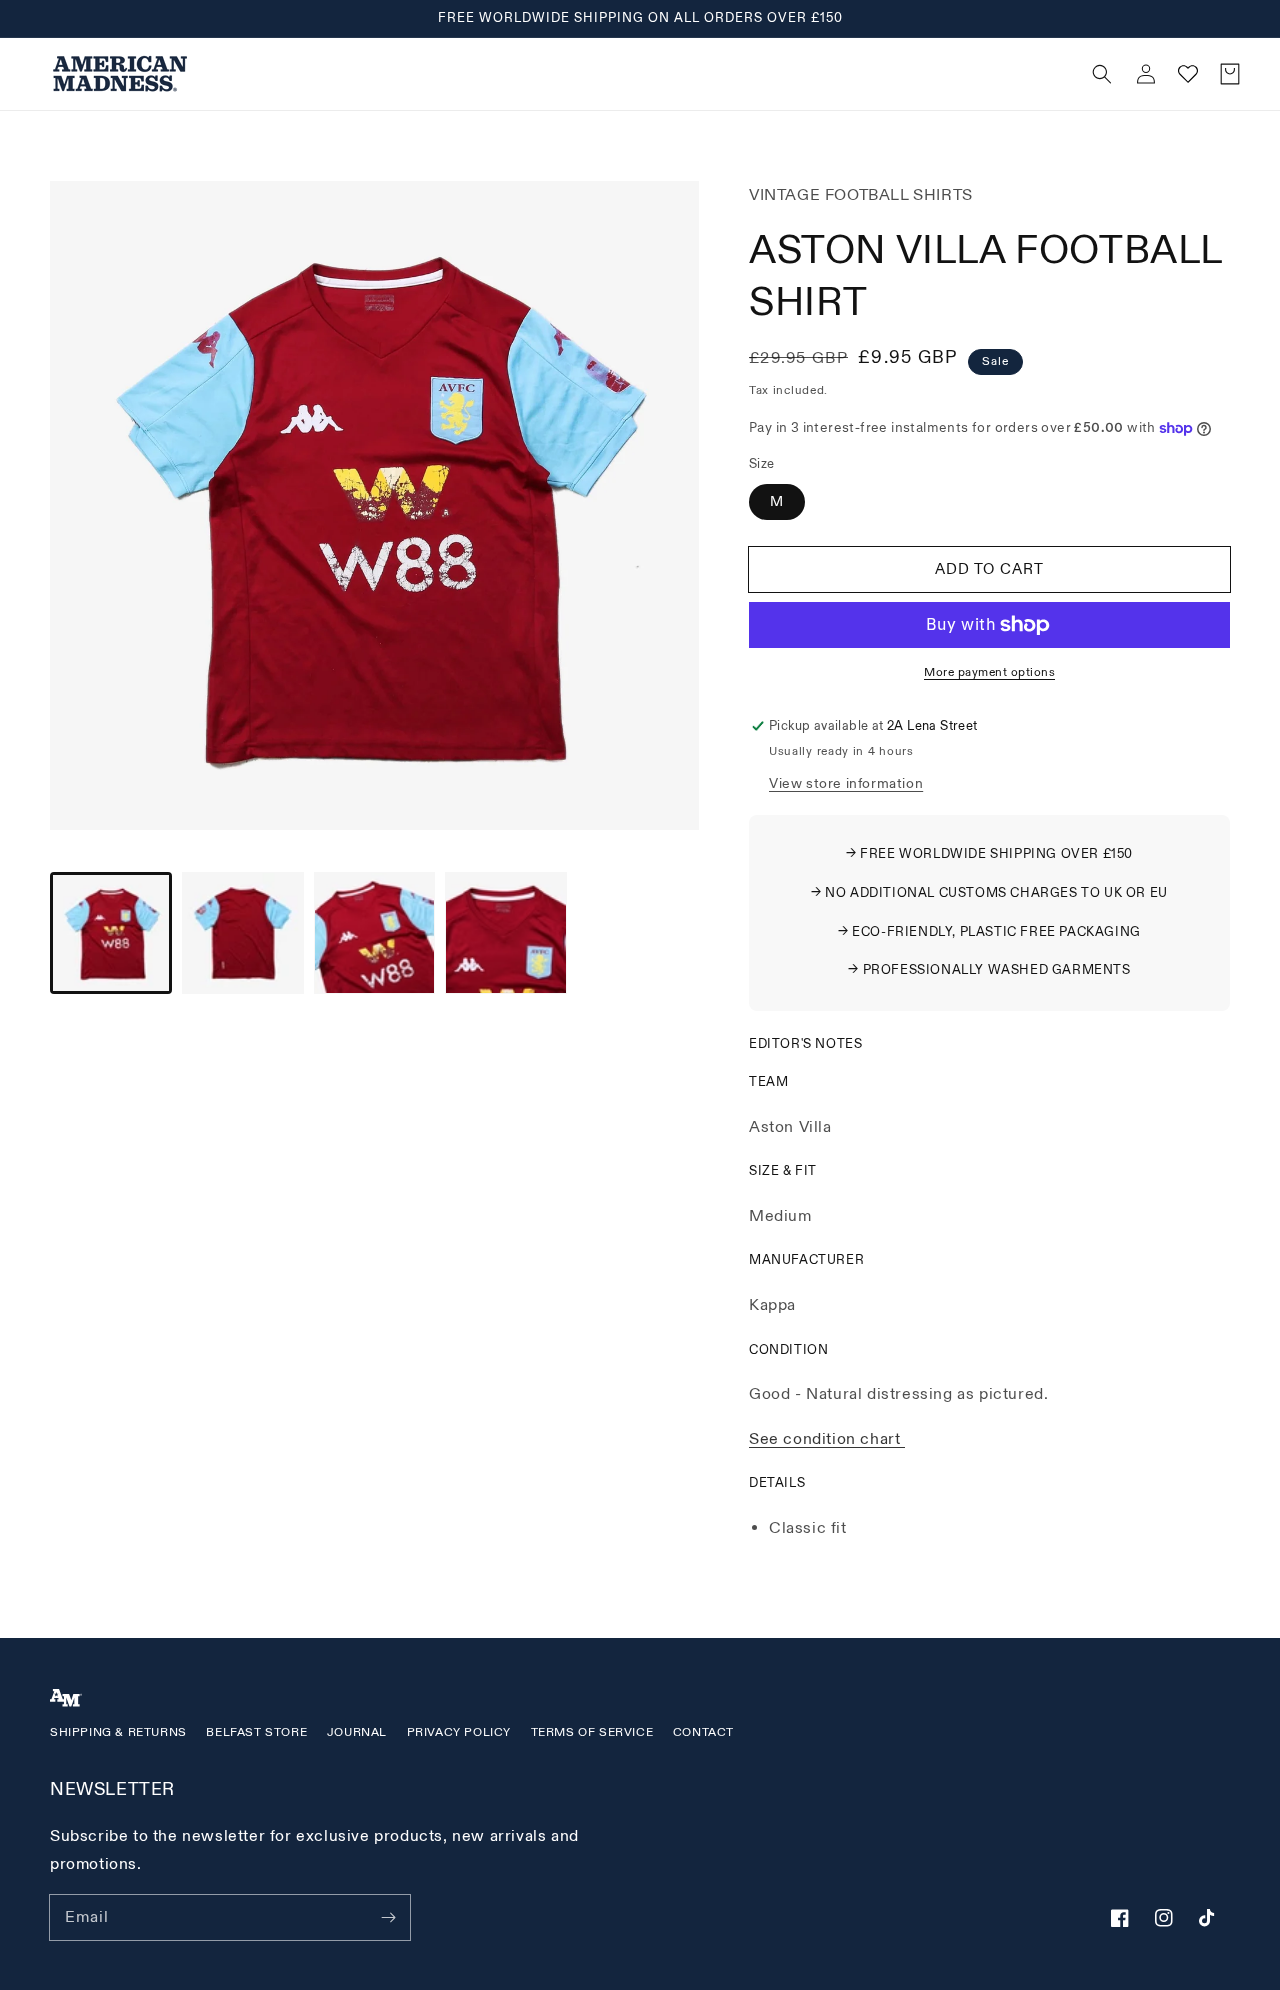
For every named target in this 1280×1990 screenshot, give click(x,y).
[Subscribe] (388, 1917)
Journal (357, 1732)
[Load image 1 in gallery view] (111, 933)
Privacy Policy (459, 1732)
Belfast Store (256, 1732)
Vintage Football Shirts (861, 195)
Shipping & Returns (118, 1732)
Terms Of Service (592, 1732)
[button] (741, 74)
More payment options (989, 672)
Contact (703, 1732)
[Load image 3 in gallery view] (375, 933)
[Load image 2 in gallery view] (243, 933)
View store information (846, 783)
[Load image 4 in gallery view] (506, 933)
